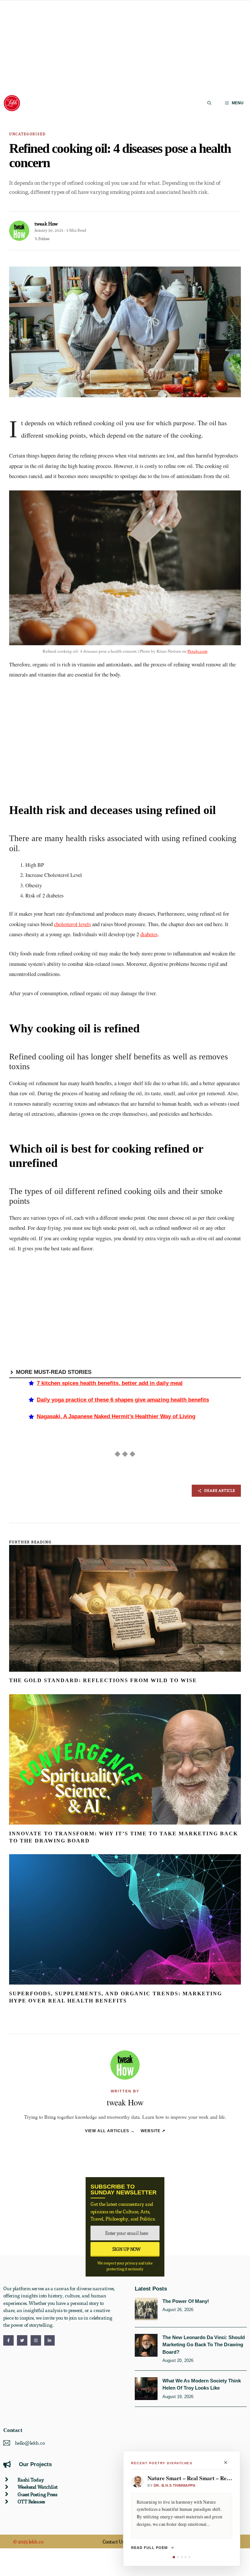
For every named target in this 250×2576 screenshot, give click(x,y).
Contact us (113, 2541)
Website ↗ (153, 2131)
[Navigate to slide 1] (174, 2557)
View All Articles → (110, 2131)
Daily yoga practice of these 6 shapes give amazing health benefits (123, 1400)
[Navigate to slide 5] (189, 2557)
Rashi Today (31, 2480)
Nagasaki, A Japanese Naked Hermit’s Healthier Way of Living (116, 1416)
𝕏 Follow (42, 239)
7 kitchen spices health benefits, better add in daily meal (110, 1383)
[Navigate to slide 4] (186, 2557)
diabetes (149, 934)
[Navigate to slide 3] (182, 2557)
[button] (209, 103)
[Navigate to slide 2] (178, 2557)
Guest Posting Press (37, 2494)
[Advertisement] (125, 46)
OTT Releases (31, 2501)
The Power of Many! (186, 2301)
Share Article (220, 1490)
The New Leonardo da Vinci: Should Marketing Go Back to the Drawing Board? (204, 2345)
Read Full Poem (149, 2548)
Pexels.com (197, 651)
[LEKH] (12, 103)
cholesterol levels (72, 924)
